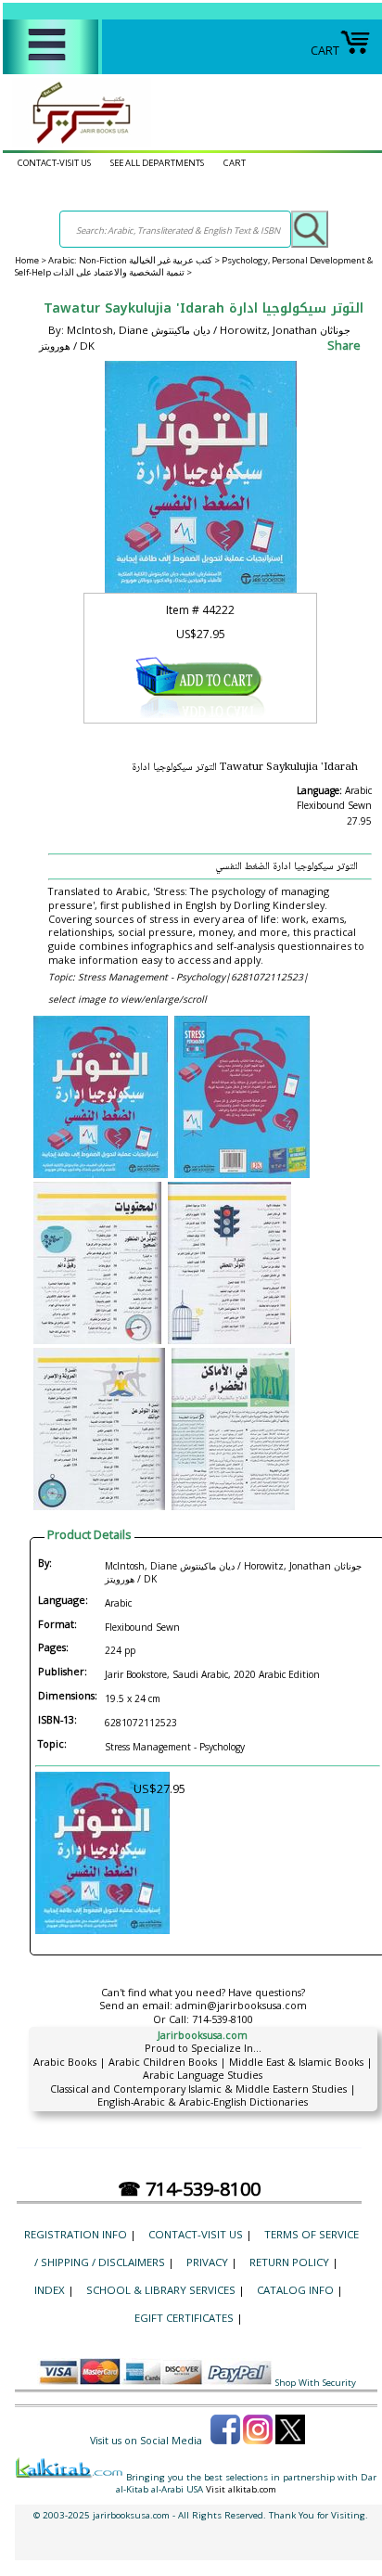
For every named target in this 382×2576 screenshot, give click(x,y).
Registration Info (76, 2234)
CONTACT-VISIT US (54, 163)
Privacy (207, 2262)
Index (50, 2290)
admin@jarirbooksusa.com (241, 2005)
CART (325, 50)
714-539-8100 (223, 2019)
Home (27, 260)
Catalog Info (295, 2290)
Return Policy (289, 2262)
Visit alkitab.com (241, 2489)
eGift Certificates (184, 2318)
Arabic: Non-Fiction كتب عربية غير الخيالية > (135, 260)
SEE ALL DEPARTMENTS (157, 163)
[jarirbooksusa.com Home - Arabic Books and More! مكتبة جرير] (77, 143)
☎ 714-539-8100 (189, 2189)
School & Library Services (161, 2290)
